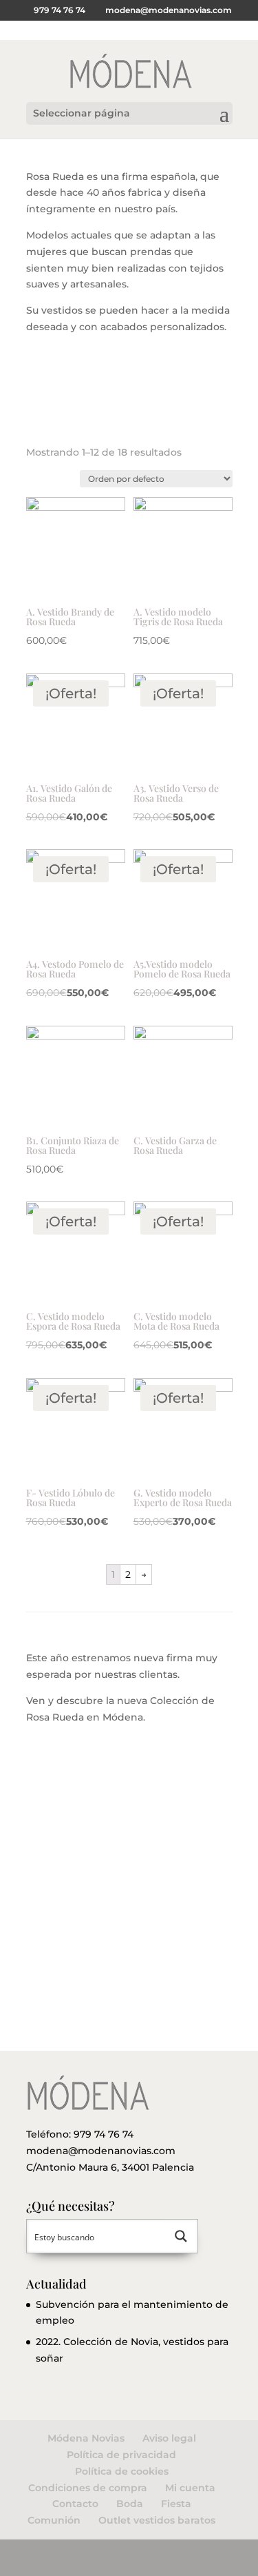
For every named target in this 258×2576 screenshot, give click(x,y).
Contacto (75, 2504)
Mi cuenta (190, 2488)
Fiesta (176, 2504)
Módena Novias (86, 2438)
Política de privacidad (121, 2455)
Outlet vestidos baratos (157, 2520)
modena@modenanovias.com (101, 2151)
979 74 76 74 (104, 2134)
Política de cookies (122, 2471)
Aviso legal (169, 2438)
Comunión (54, 2520)
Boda (130, 2504)
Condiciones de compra (88, 2488)
